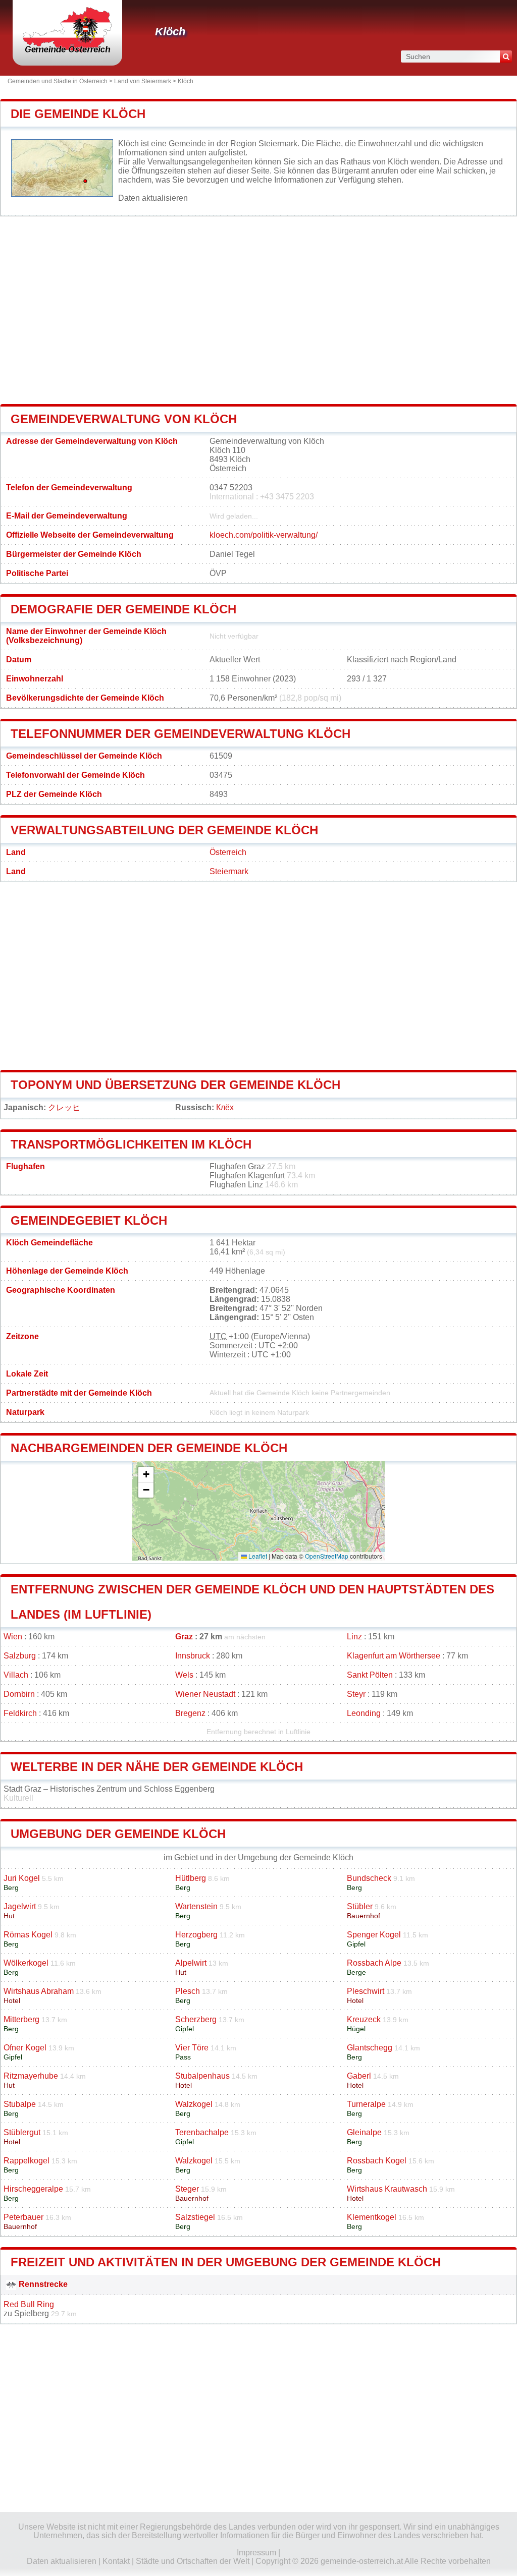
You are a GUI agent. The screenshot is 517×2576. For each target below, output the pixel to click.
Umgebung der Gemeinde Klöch (118, 1834)
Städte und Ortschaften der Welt (193, 2561)
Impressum (256, 2553)
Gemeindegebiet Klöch (89, 1220)
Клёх (225, 1107)
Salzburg (20, 1656)
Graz (184, 1637)
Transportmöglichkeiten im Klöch (131, 1144)
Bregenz (190, 1713)
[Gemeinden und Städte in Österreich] (67, 53)
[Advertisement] (258, 310)
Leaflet (257, 1556)
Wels (184, 1675)
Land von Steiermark (143, 81)
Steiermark (229, 871)
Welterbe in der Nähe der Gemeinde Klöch (157, 1767)
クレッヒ (64, 1107)
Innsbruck (193, 1656)
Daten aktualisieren (153, 198)
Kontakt (116, 2561)
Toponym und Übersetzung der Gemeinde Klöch (175, 1085)
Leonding (364, 1713)
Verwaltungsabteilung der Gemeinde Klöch (164, 830)
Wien (13, 1637)
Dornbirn (19, 1694)
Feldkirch (20, 1713)
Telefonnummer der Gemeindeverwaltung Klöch (180, 734)
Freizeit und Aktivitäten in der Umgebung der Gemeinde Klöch (226, 2262)
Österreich (228, 852)
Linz (354, 1637)
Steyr (356, 1694)
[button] (146, 1475)
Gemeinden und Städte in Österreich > (61, 81)
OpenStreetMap (327, 1556)
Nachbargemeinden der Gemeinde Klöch (149, 1448)
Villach (16, 1675)
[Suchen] (506, 56)
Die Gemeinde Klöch (78, 114)
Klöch (170, 32)
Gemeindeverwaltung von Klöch (124, 419)
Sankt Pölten (370, 1675)
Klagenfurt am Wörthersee (394, 1656)
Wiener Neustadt (205, 1694)
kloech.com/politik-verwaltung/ (264, 535)
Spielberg (32, 2313)
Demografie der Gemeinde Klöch (123, 609)
